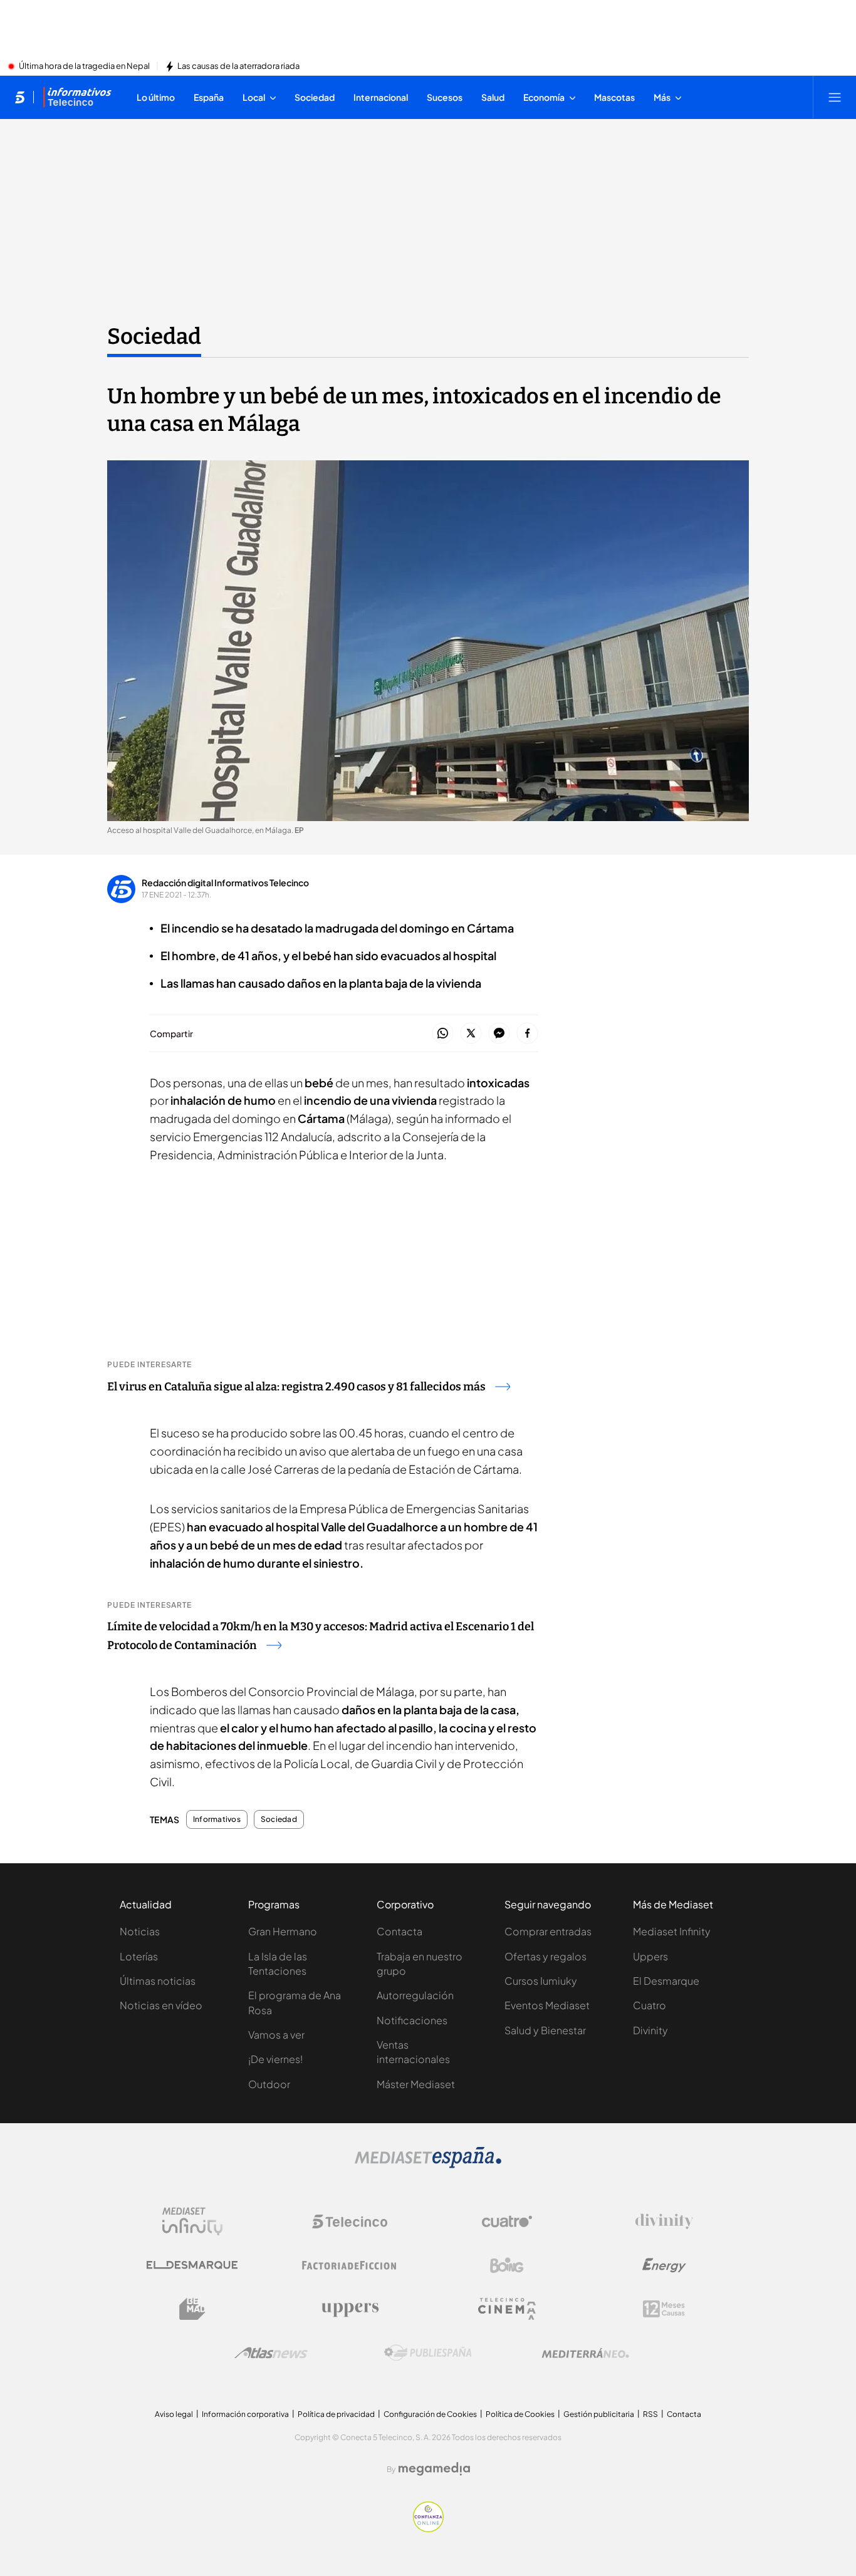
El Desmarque (666, 1981)
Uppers (650, 1956)
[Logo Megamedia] (434, 2469)
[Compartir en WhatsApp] (443, 1034)
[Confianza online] (428, 2528)
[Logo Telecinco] (350, 2222)
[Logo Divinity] (664, 2222)
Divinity (650, 2030)
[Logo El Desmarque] (192, 2265)
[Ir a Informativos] (77, 97)
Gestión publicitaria (599, 2414)
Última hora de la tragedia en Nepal (84, 66)
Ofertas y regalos (545, 1956)
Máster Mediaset (416, 2084)
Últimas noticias (158, 1981)
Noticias (140, 1931)
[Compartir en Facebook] (527, 1034)
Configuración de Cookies (430, 2414)
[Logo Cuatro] (507, 2222)
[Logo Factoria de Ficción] (350, 2265)
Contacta (399, 1931)
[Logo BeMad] (192, 2309)
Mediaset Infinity (672, 1931)
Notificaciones (412, 2020)
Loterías (139, 1956)
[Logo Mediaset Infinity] (192, 2222)
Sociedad (154, 336)
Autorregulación (415, 1995)
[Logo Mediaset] (428, 2165)
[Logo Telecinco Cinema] (507, 2309)
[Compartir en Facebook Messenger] (499, 1034)
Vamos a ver (276, 2035)
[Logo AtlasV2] (271, 2353)
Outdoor (269, 2084)
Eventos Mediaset (547, 2005)
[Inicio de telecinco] (20, 97)
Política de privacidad (336, 2414)
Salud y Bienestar (545, 2030)
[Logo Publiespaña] (428, 2353)
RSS (650, 2414)
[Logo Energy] (664, 2265)
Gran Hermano (283, 1931)
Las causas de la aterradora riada (238, 66)
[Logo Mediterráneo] (585, 2353)
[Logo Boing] (507, 2265)
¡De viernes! (275, 2059)
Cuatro (650, 2005)
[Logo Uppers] (350, 2309)
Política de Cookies (520, 2414)
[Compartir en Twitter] (471, 1034)
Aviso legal (174, 2414)
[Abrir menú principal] (835, 97)
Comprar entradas (548, 1931)
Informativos (217, 1819)
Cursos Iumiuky (541, 1981)
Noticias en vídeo (161, 2005)
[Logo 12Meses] (664, 2309)
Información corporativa (245, 2414)
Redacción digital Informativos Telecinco (225, 882)
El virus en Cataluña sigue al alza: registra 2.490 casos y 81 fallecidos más (296, 1387)
